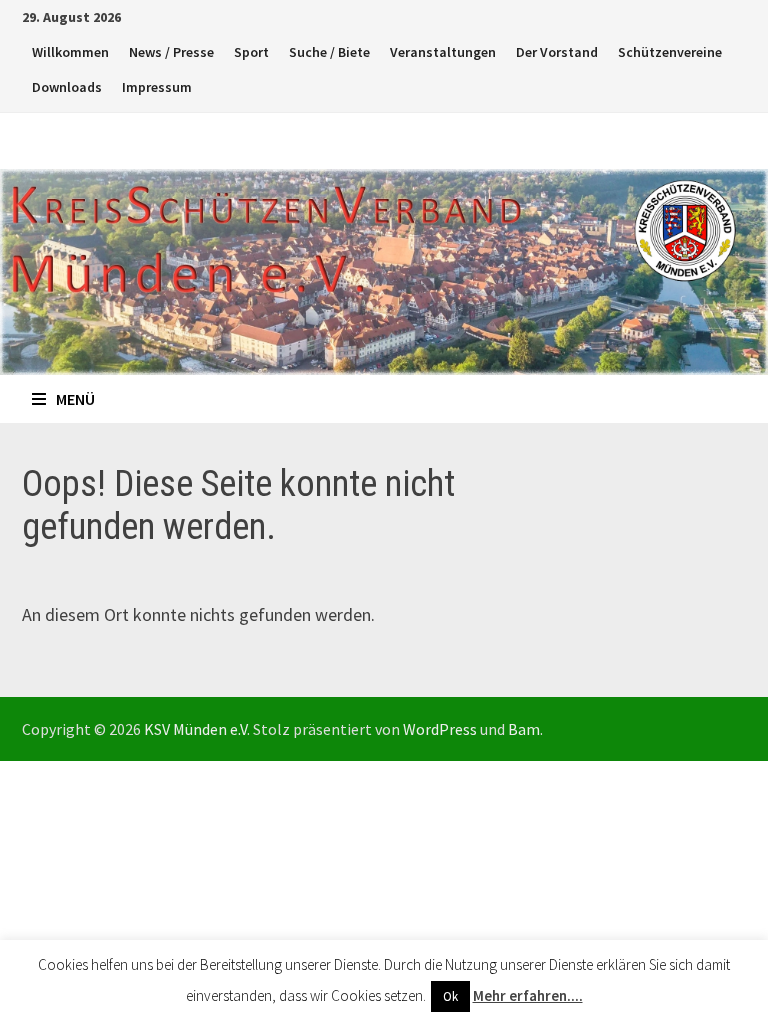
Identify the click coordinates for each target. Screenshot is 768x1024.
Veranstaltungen (443, 52)
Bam (524, 729)
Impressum (157, 87)
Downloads (67, 87)
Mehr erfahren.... (528, 995)
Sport (251, 52)
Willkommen (70, 52)
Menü (75, 399)
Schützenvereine (670, 52)
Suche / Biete (329, 52)
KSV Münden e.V (195, 729)
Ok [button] (450, 996)
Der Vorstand (557, 52)
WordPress (440, 729)
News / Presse (171, 52)
